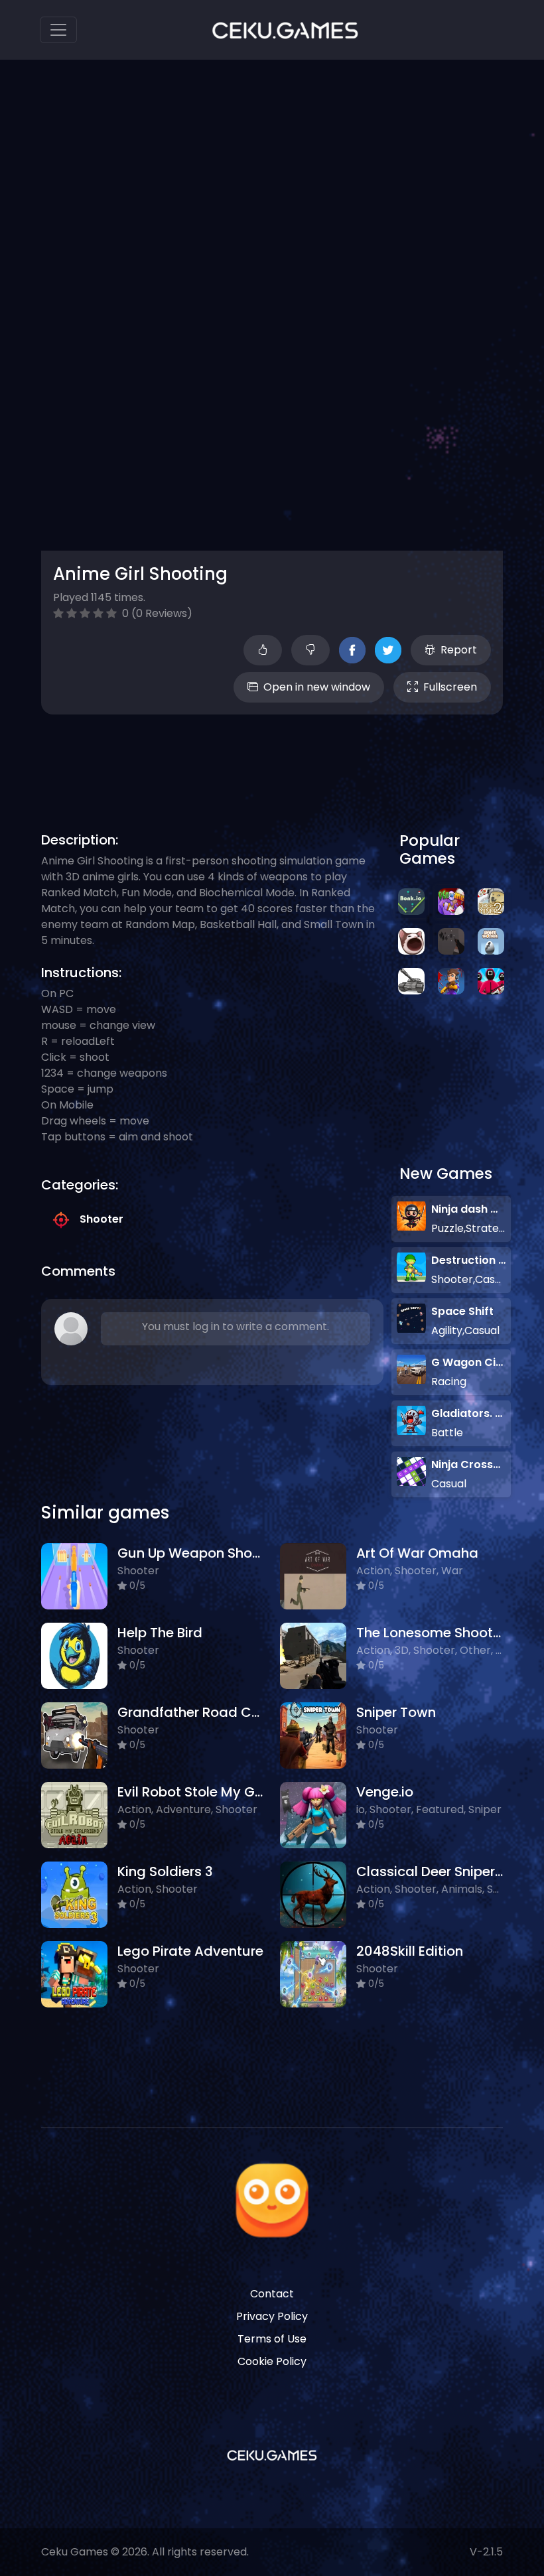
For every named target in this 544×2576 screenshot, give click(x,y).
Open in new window (317, 687)
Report (459, 650)
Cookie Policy (272, 2361)
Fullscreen (450, 687)
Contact (272, 2294)
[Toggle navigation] (58, 30)
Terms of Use (272, 2339)
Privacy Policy (272, 2316)
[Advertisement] (283, 758)
